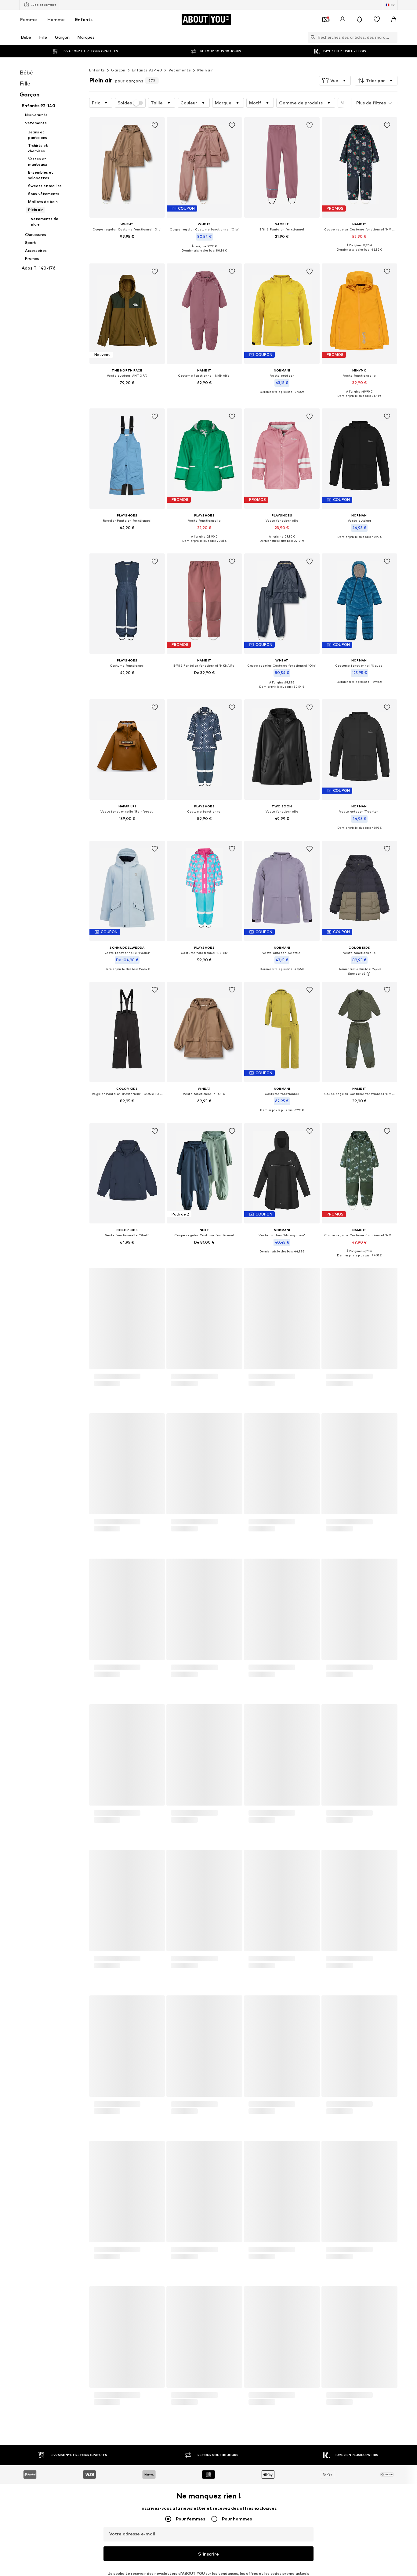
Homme (56, 19)
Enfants (84, 19)
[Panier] (394, 20)
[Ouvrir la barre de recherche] (311, 37)
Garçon (118, 70)
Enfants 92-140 (147, 70)
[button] (335, 81)
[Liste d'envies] (377, 20)
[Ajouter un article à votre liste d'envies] (154, 125)
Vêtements (180, 70)
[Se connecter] (343, 20)
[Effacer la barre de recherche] (393, 37)
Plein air (205, 70)
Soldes (125, 103)
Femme (29, 19)
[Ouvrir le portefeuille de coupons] (325, 20)
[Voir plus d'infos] (127, 245)
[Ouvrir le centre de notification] (360, 20)
